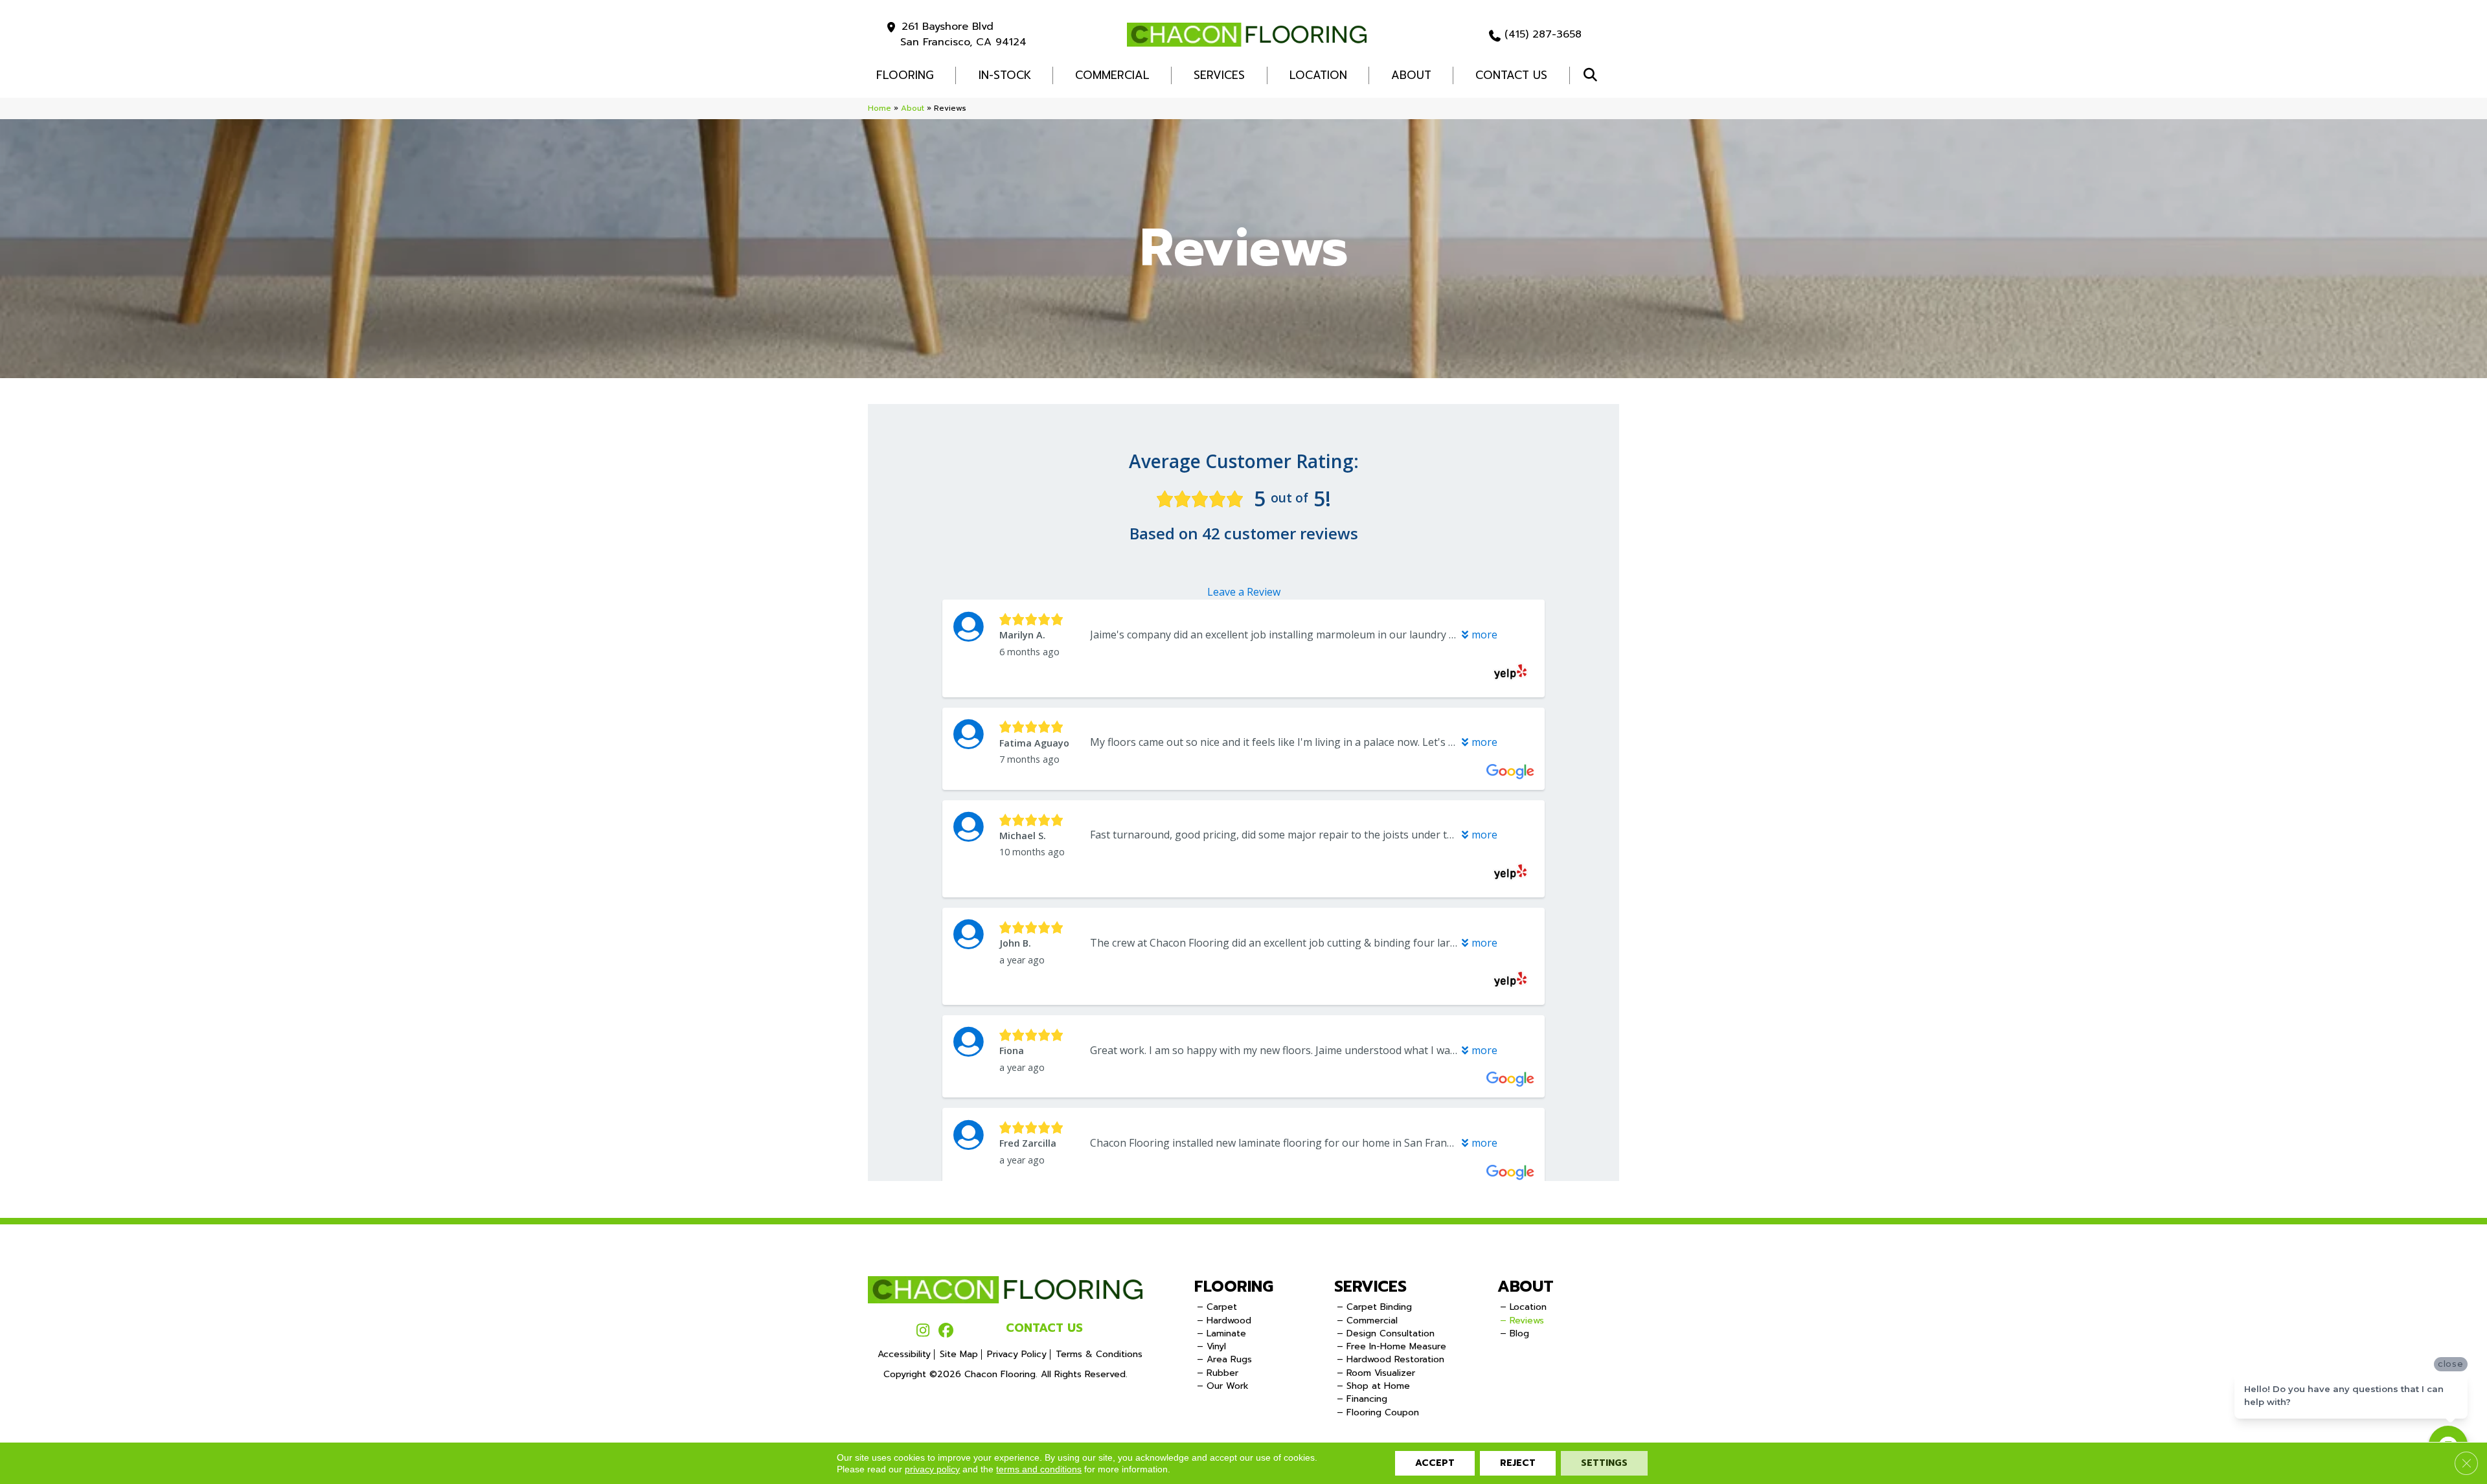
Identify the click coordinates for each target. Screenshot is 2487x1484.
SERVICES (1370, 1287)
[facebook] (946, 1331)
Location (1318, 75)
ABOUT (1526, 1287)
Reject (1518, 1463)
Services (1219, 75)
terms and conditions (1039, 1469)
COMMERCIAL (1112, 75)
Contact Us (1511, 75)
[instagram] (923, 1331)
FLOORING (905, 75)
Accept (1435, 1463)
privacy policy (932, 1469)
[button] (1593, 75)
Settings (1604, 1463)
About (1411, 75)
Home (880, 108)
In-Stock (1005, 75)
